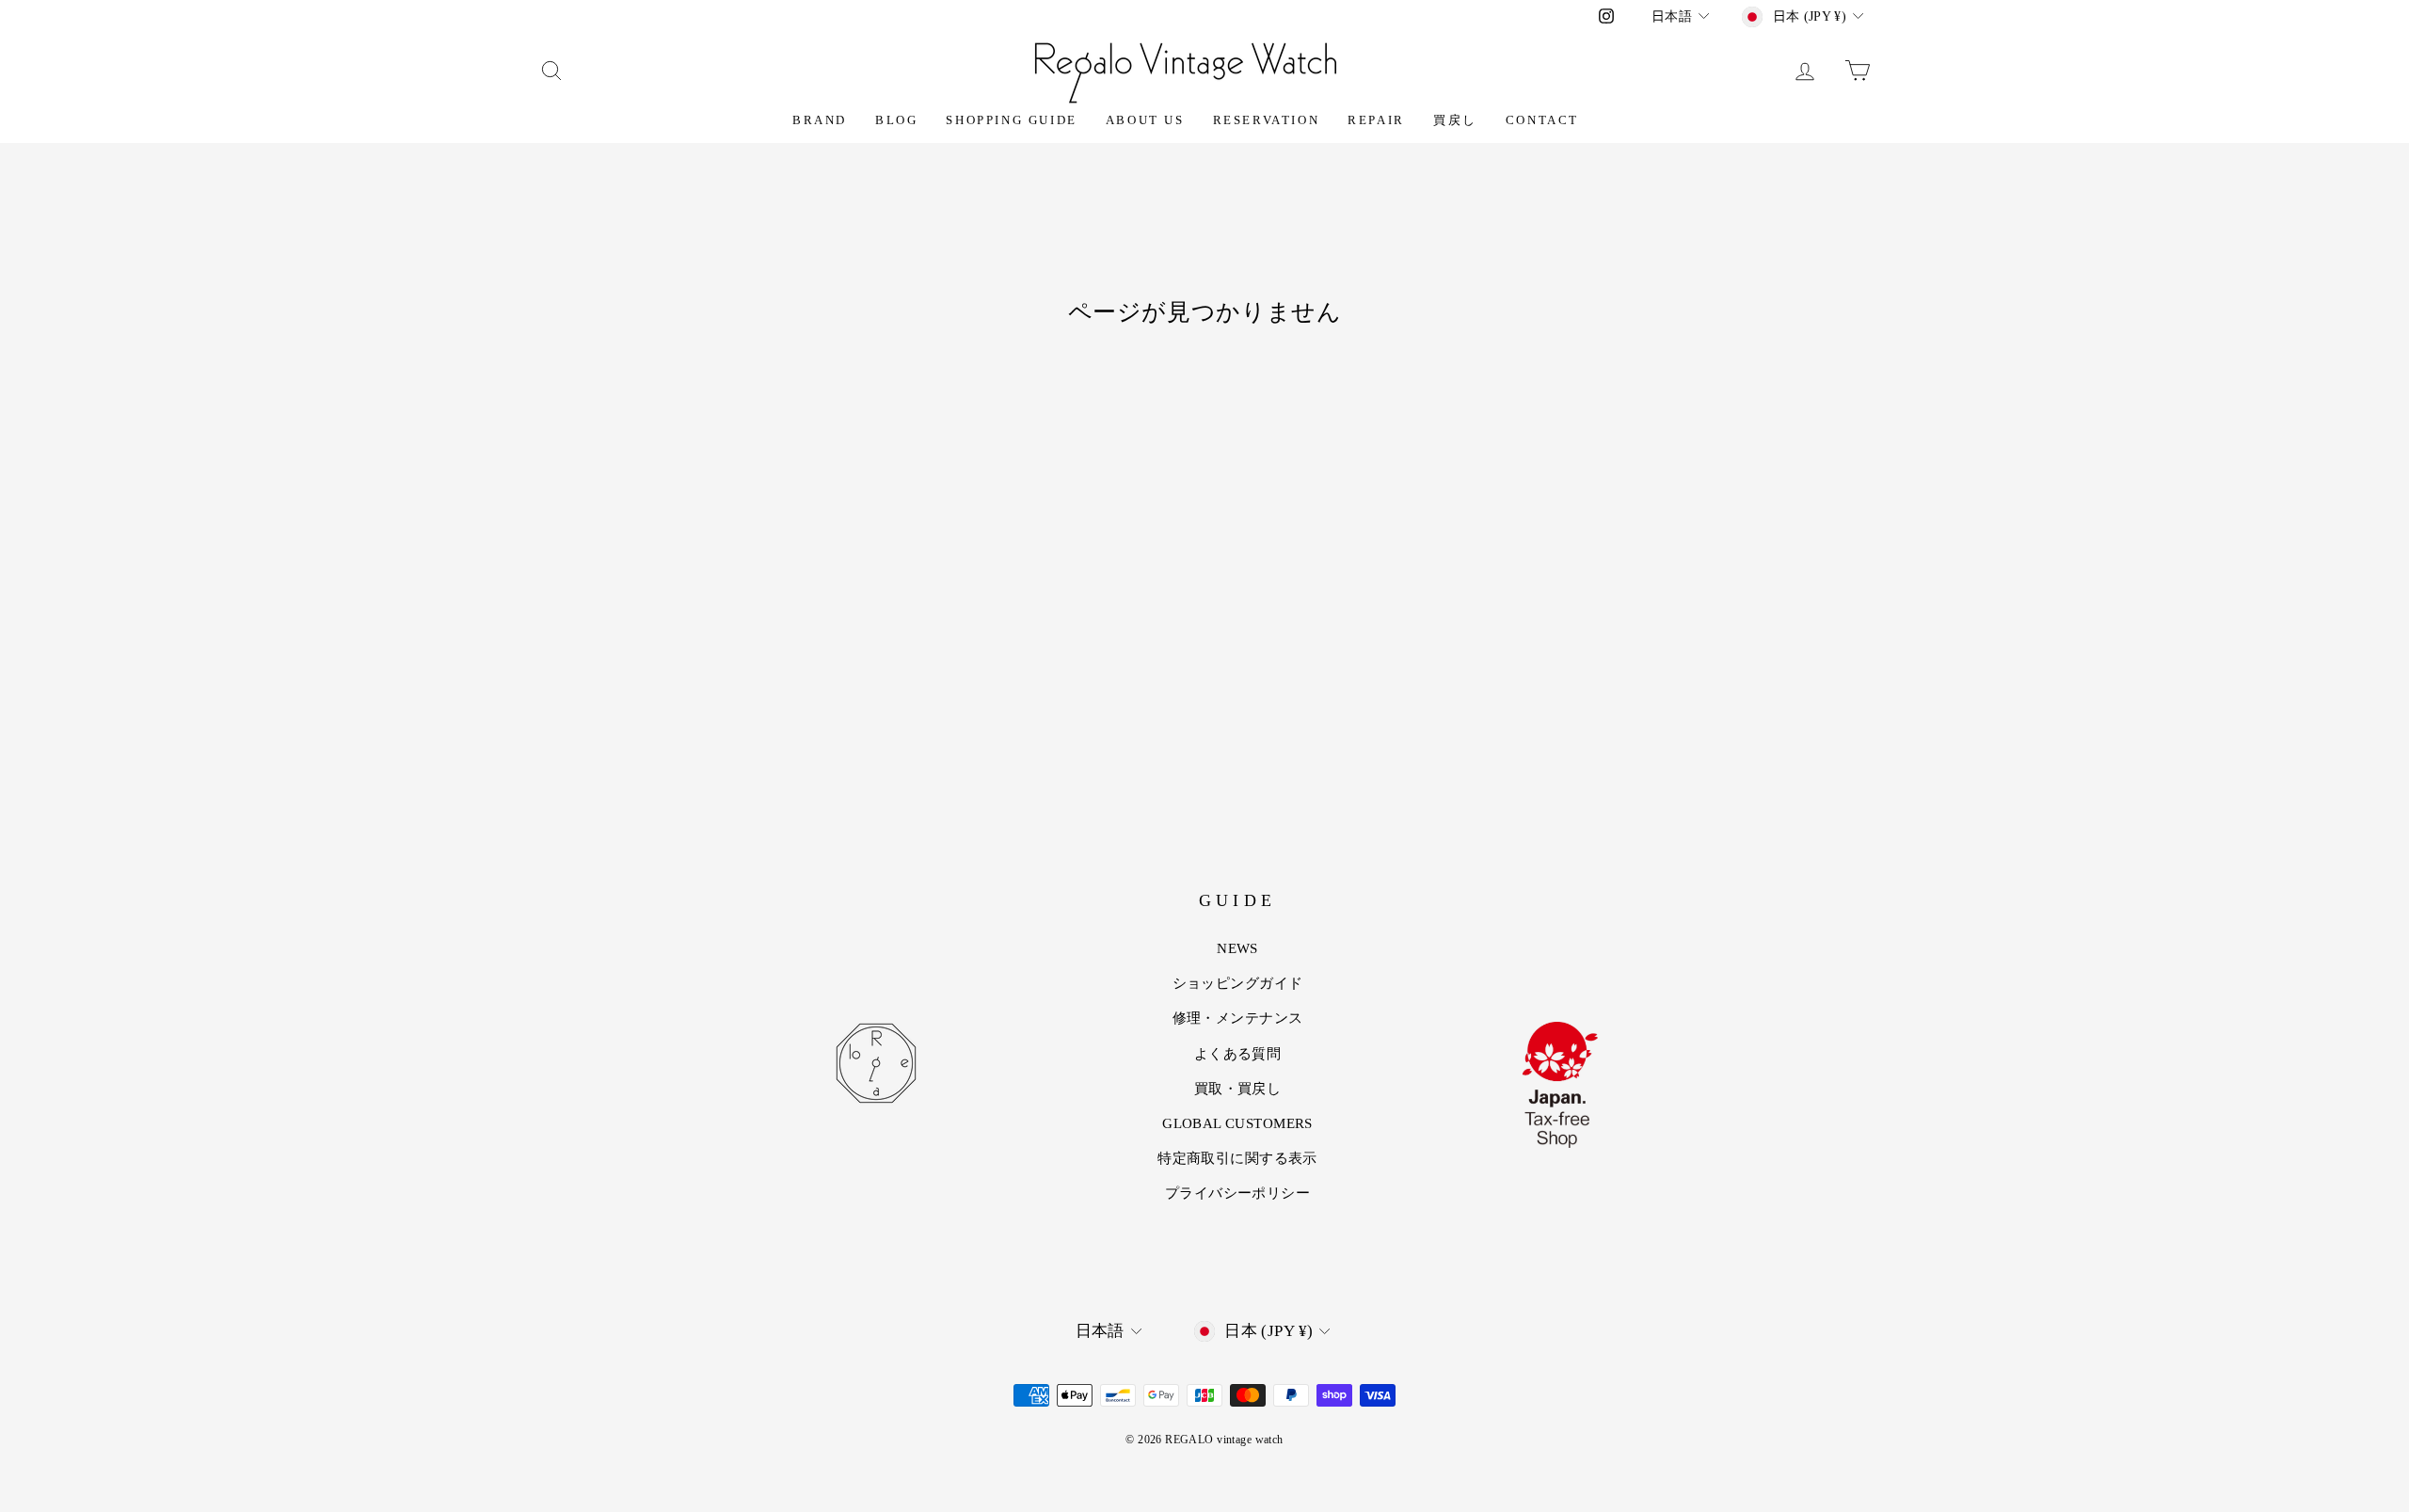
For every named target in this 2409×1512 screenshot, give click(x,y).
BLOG (896, 120)
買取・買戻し (1238, 1089)
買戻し (1455, 120)
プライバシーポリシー (1237, 1193)
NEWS (1237, 948)
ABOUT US (1145, 120)
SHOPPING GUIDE (1011, 120)
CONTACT (1542, 120)
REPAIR (1376, 120)
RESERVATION (1267, 120)
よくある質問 (1238, 1054)
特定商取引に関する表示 (1237, 1158)
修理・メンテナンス (1238, 1018)
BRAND (820, 120)
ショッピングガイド (1238, 983)
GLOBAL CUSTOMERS (1237, 1123)
